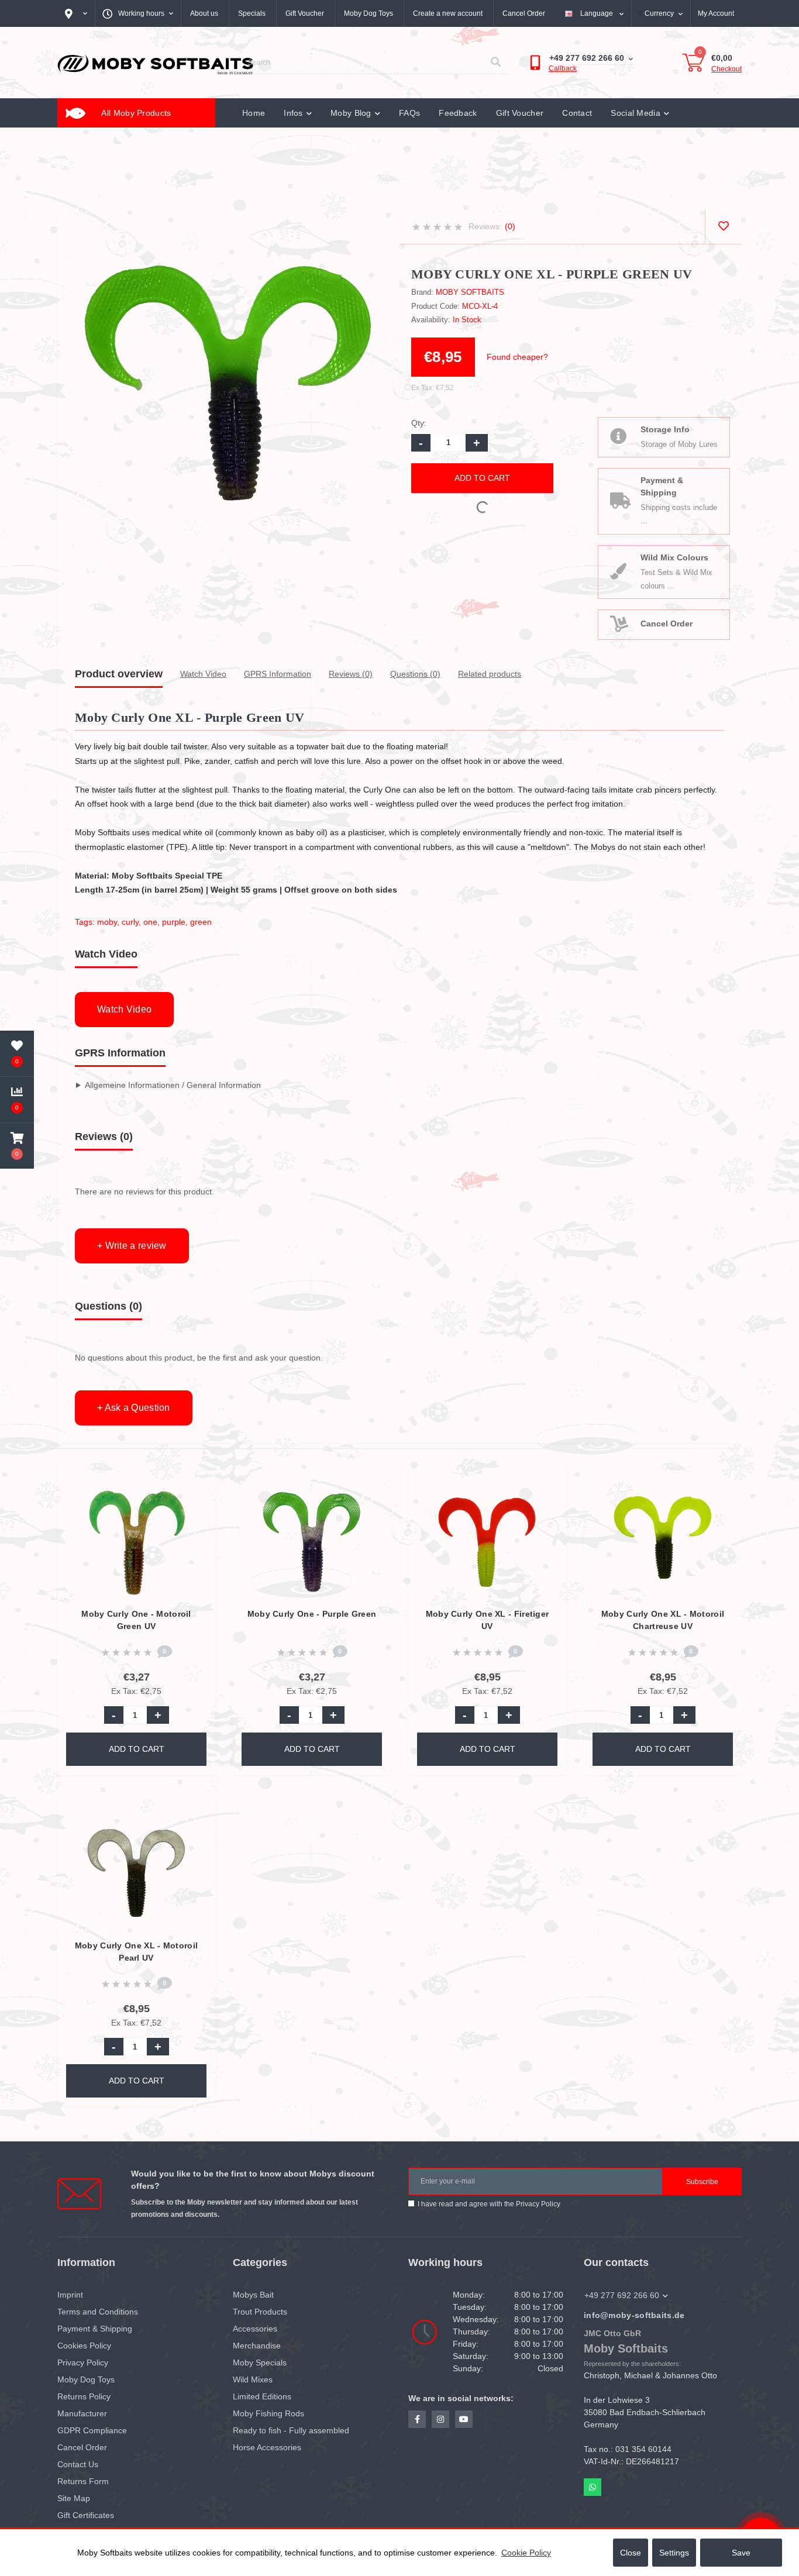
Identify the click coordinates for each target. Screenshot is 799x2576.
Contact (577, 113)
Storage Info (665, 429)
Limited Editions (262, 2396)
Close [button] (631, 2553)
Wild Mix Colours (674, 557)
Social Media (636, 113)
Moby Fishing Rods (268, 2413)
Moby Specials (260, 2363)
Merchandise (257, 2346)
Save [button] (741, 2553)
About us (204, 13)
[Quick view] (197, 1515)
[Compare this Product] (197, 1496)
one (150, 922)
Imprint (70, 2295)
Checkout (726, 69)
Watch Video (203, 674)
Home (254, 113)
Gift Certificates (86, 2515)
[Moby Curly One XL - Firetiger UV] (488, 1540)
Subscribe (702, 2182)
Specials (252, 13)
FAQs (409, 113)
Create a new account (448, 13)
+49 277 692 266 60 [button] (622, 2295)
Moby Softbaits (470, 292)
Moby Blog (351, 113)
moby (107, 922)
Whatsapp (593, 2487)
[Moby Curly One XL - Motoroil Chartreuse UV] (663, 1540)
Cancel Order (524, 13)
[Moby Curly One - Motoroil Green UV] (137, 1540)
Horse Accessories (267, 2447)
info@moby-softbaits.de (634, 2315)
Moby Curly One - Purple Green (312, 1614)
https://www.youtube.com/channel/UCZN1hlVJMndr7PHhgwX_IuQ (464, 2419)
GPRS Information (278, 674)
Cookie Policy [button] (526, 2553)
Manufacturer (82, 2413)
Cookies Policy (84, 2346)
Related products (490, 674)
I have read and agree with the (489, 2204)
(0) (510, 226)
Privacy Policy (538, 2204)
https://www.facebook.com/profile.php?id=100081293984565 (417, 2419)
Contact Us (78, 2464)
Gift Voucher (305, 13)
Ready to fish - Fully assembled (291, 2430)
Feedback (458, 113)
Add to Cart (482, 478)
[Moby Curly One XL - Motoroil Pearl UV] (137, 1872)
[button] (17, 1146)
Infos (293, 113)
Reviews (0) (351, 674)
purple (174, 922)
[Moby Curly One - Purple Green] (312, 1540)
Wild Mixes (253, 2379)
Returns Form (83, 2481)
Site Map (74, 2498)
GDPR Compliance (92, 2430)
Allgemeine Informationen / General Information (173, 1085)
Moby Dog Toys (368, 13)
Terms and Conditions (98, 2312)
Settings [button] (674, 2553)
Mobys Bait (253, 2295)
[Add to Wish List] (197, 1477)
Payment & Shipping (662, 486)
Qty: (419, 423)
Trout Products (260, 2312)
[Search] (495, 63)
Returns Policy (84, 2396)
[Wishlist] (723, 227)
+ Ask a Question (134, 1408)
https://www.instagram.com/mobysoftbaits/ (440, 2419)
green (201, 922)
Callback (563, 68)
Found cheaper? (517, 357)
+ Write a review (132, 1246)
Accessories (255, 2329)
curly (130, 922)
